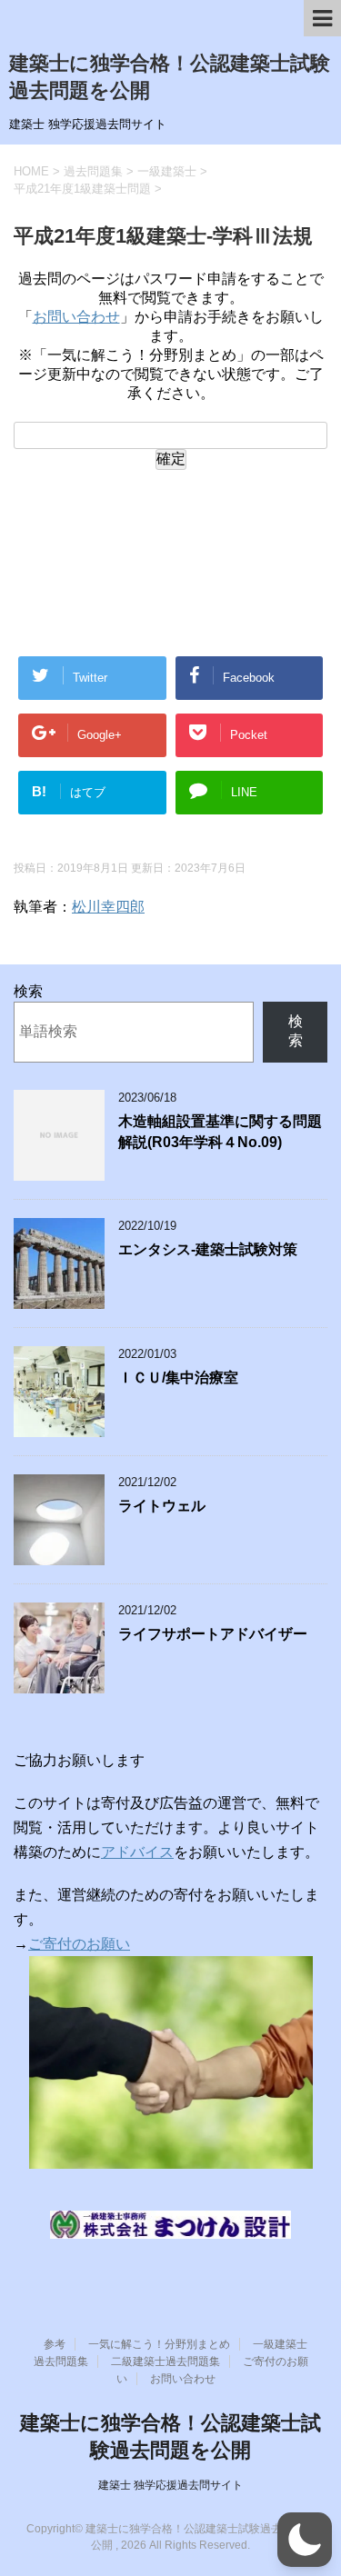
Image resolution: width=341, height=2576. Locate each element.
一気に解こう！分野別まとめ (159, 2344)
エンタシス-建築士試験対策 (208, 1249)
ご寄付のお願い (79, 1944)
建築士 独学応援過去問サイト (170, 2485)
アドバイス (137, 1852)
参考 (55, 2344)
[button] (305, 2540)
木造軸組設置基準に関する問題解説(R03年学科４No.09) (220, 1132)
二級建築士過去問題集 (165, 2361)
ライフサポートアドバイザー (213, 1634)
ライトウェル (162, 1506)
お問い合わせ (76, 317)
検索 (28, 991)
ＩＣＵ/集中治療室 (178, 1378)
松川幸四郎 (108, 907)
